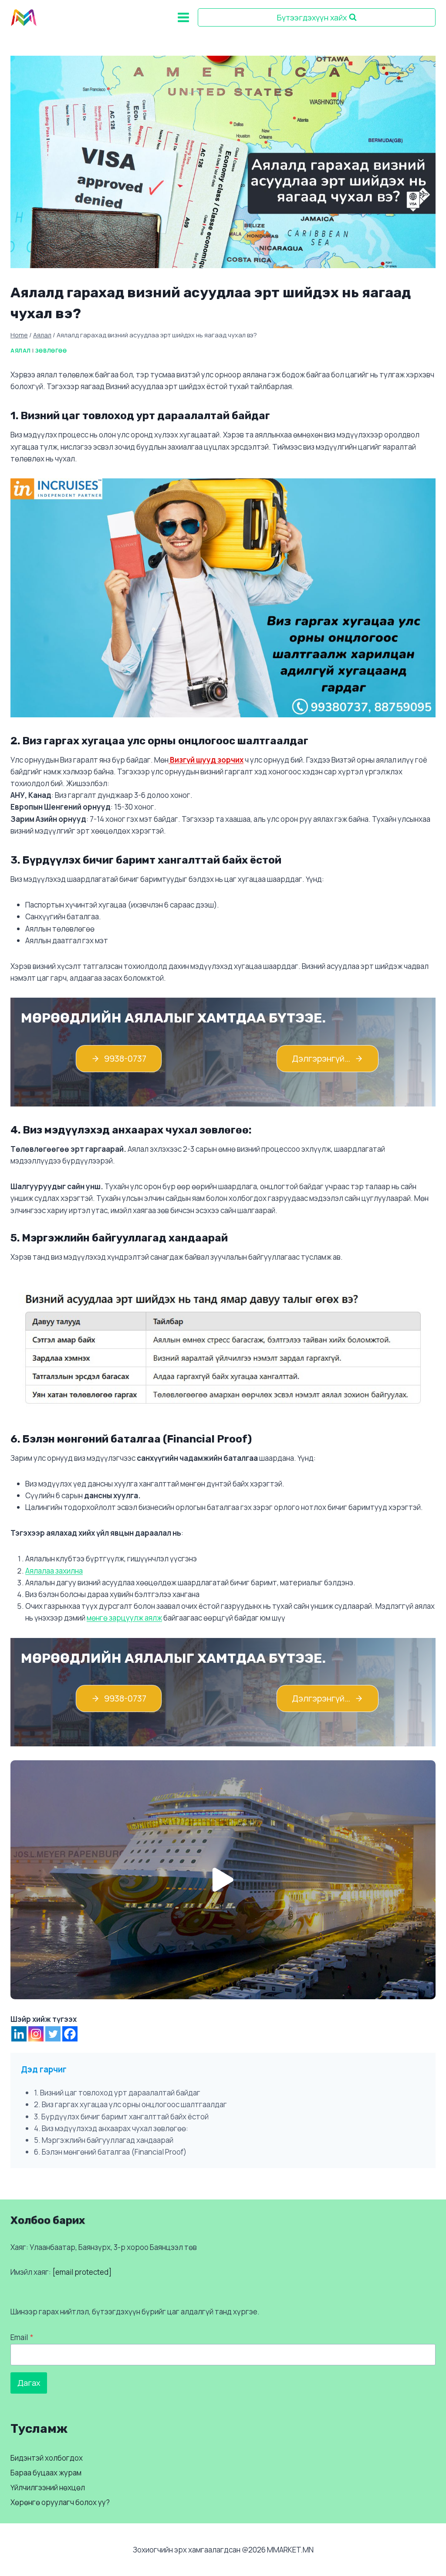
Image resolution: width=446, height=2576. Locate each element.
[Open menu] (183, 17)
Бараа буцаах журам (46, 2473)
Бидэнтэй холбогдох (47, 2458)
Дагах (29, 2383)
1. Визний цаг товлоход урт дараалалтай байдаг (117, 2093)
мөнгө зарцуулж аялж (124, 1618)
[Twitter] (53, 2034)
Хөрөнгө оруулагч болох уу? (60, 2503)
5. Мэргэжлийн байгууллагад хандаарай (104, 2140)
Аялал (21, 351)
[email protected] (82, 2272)
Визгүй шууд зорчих (207, 760)
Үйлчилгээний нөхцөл (48, 2488)
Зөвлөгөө (51, 351)
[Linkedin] (19, 2034)
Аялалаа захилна (54, 1571)
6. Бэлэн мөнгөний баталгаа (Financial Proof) (110, 2152)
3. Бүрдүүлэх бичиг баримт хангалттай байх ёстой (121, 2117)
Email (22, 2337)
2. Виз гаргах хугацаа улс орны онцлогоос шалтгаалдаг (130, 2104)
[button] (223, 1880)
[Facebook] (70, 2034)
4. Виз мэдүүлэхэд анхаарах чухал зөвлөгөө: (111, 2128)
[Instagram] (36, 2034)
